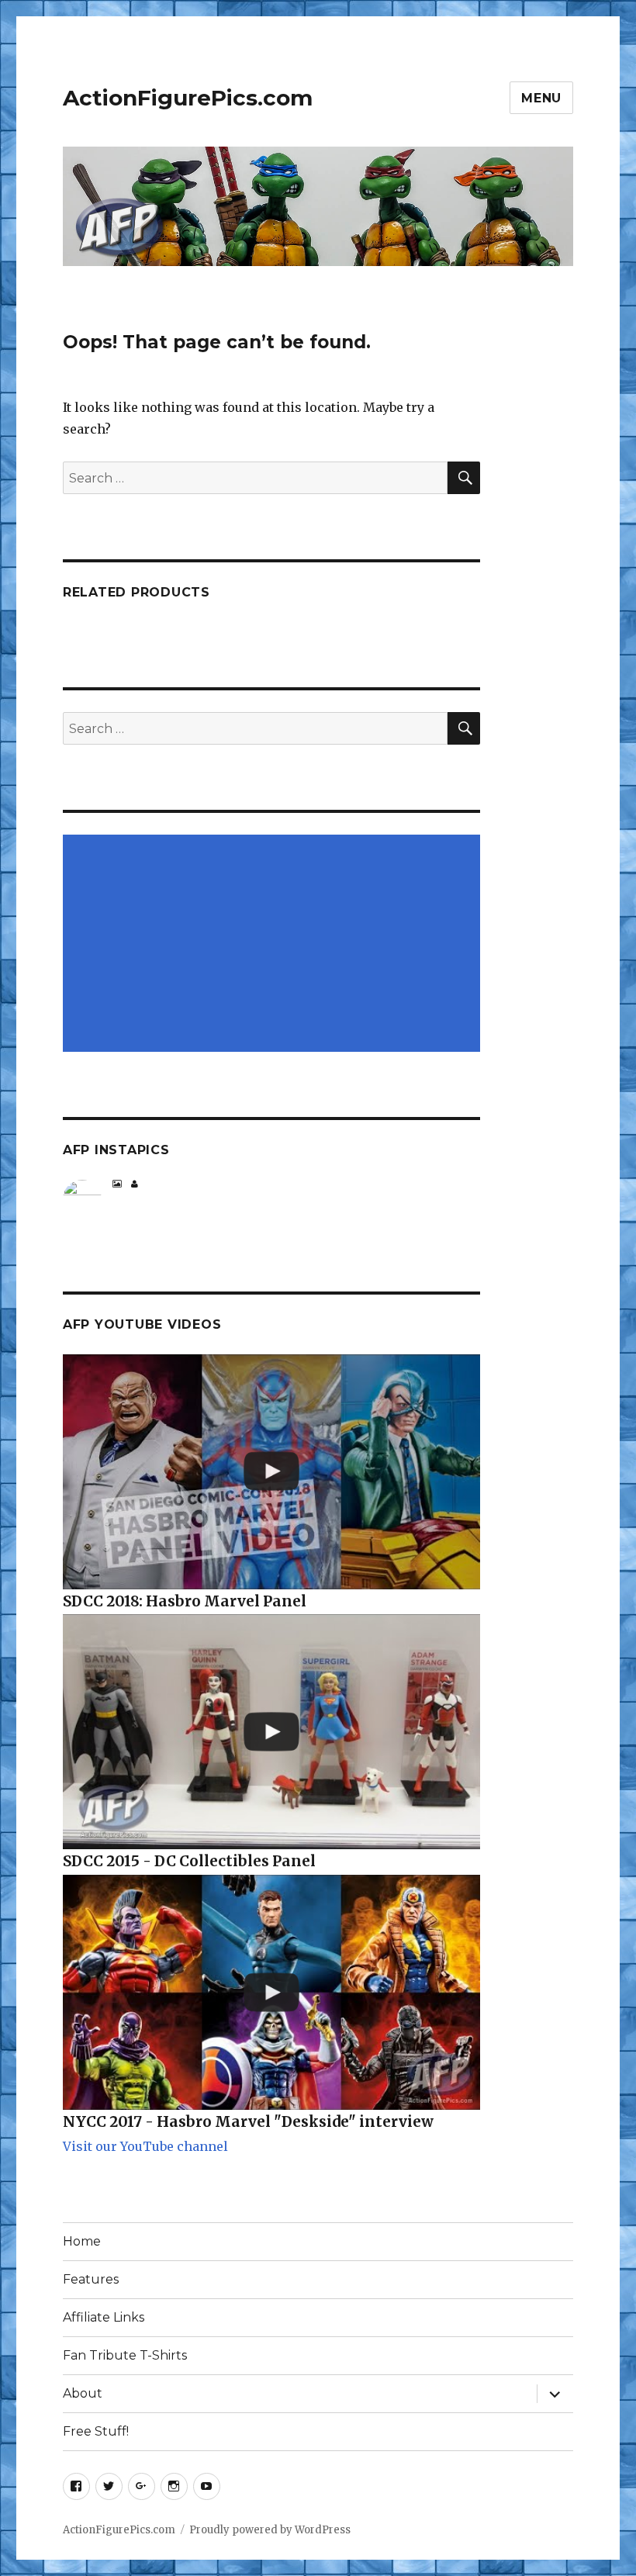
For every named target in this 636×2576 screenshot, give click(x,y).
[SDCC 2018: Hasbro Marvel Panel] (272, 1472)
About (83, 2393)
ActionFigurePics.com (188, 98)
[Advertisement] (275, 945)
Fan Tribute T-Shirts (125, 2355)
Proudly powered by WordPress (270, 2530)
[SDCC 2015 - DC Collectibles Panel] (272, 1732)
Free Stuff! (96, 2431)
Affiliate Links (104, 2317)
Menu (541, 98)
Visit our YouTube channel (145, 2146)
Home (82, 2241)
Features (91, 2279)
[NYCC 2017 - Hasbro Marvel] (272, 1992)
